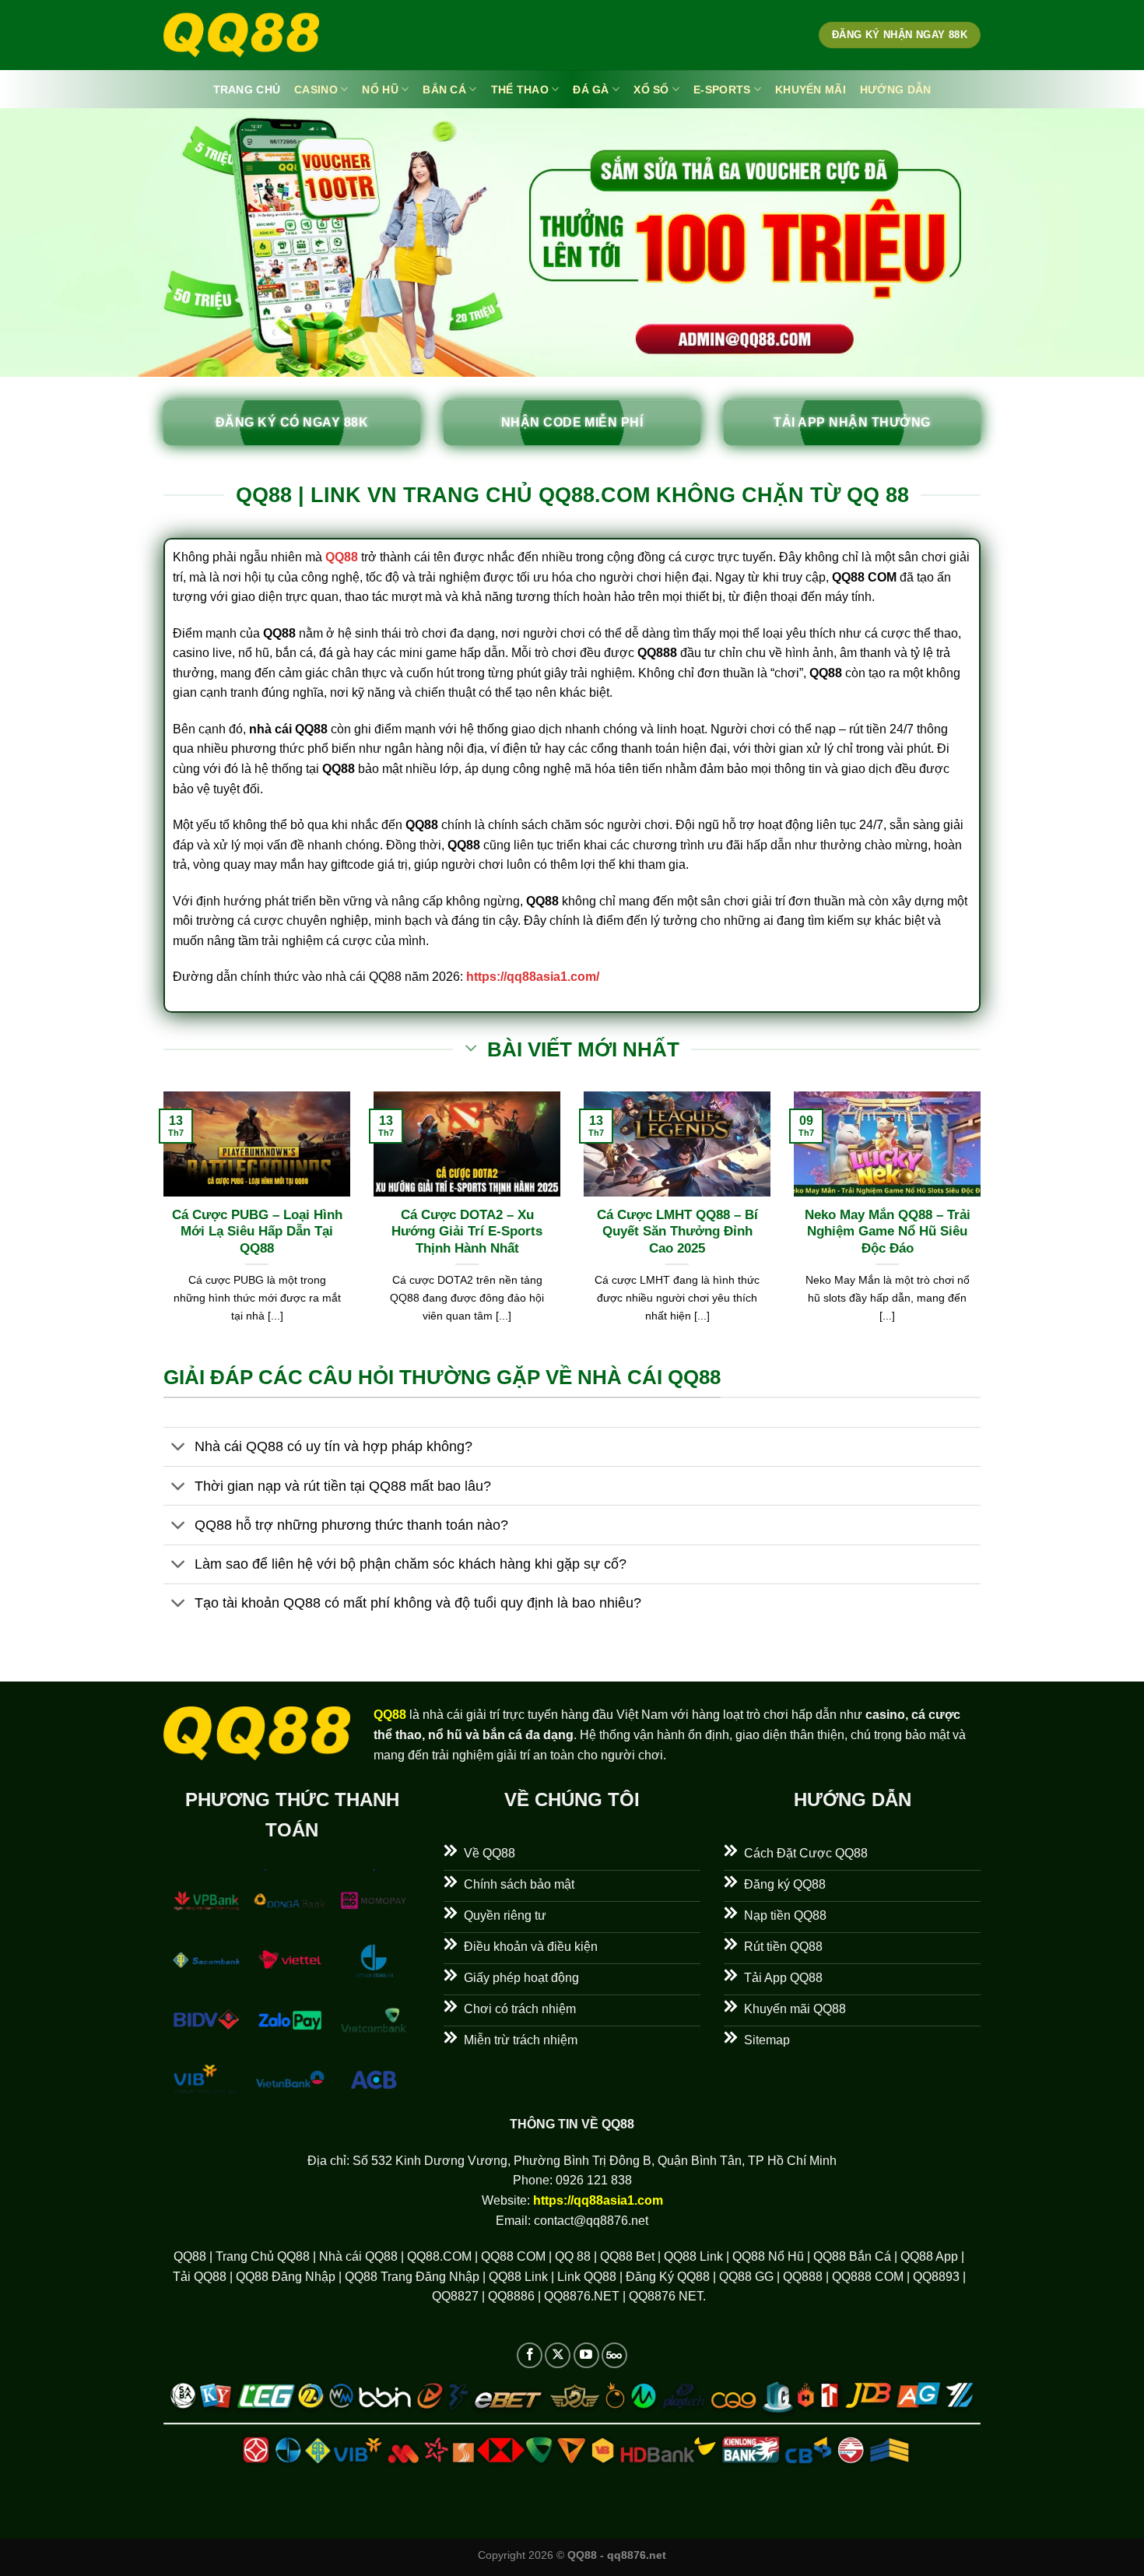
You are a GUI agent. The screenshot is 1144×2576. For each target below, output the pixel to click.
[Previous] (160, 1227)
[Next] (984, 1227)
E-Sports (722, 90)
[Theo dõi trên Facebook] (530, 2355)
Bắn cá (444, 90)
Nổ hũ (380, 90)
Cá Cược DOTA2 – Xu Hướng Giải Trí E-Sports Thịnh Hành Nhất (467, 1232)
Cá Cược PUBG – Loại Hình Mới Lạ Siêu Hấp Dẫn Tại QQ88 (257, 1232)
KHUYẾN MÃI (811, 90)
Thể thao (520, 90)
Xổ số (651, 90)
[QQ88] (241, 35)
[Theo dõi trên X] (558, 2355)
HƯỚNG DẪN (896, 90)
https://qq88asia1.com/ (533, 977)
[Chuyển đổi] (179, 1448)
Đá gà (591, 90)
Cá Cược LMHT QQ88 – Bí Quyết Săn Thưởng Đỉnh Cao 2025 (677, 1232)
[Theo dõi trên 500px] (614, 2355)
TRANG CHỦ (247, 90)
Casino (316, 90)
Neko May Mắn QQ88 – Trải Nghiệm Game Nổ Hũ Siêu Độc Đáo (888, 1232)
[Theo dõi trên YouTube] (586, 2355)
